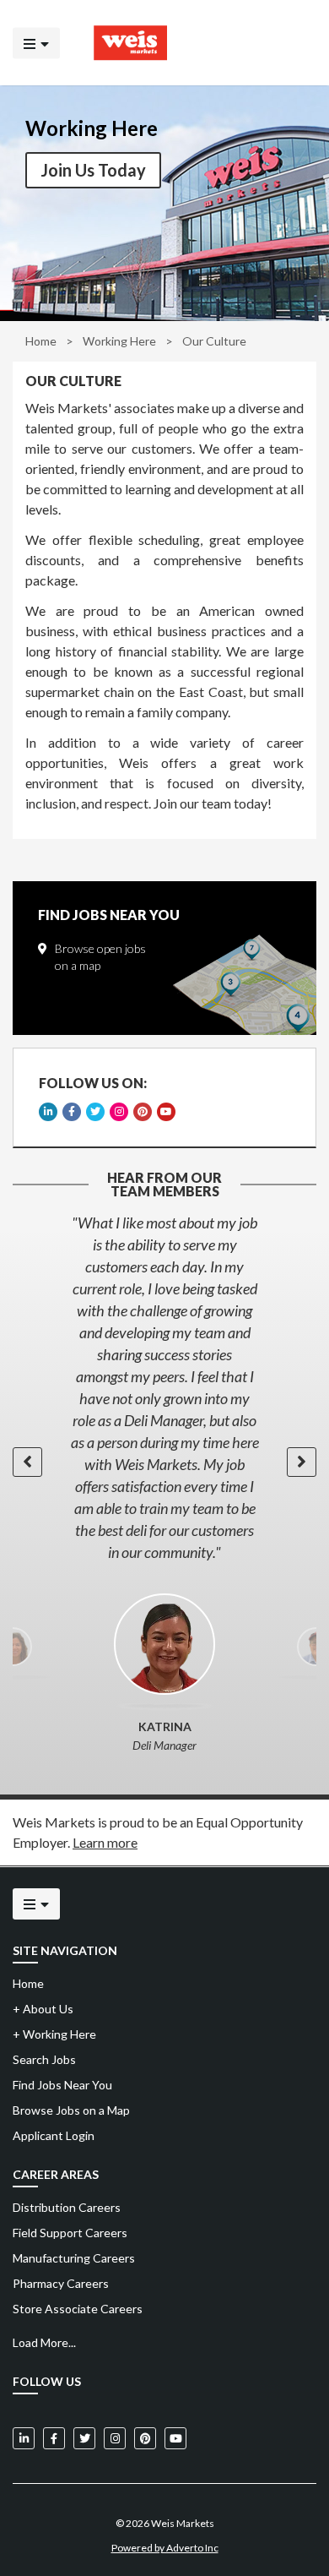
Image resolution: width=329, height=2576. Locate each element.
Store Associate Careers (78, 2309)
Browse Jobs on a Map (71, 2110)
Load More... (44, 2342)
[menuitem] (164, 2208)
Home (41, 341)
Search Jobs (44, 2059)
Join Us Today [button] (93, 170)
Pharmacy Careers (61, 2283)
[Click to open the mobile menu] (36, 43)
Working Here (54, 2034)
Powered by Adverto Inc (165, 2548)
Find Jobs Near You (62, 2085)
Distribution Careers (67, 2207)
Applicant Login (54, 2135)
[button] (27, 1462)
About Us (43, 2009)
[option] (164, 1387)
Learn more (105, 1842)
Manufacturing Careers (74, 2258)
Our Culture (73, 381)
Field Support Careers (70, 2233)
